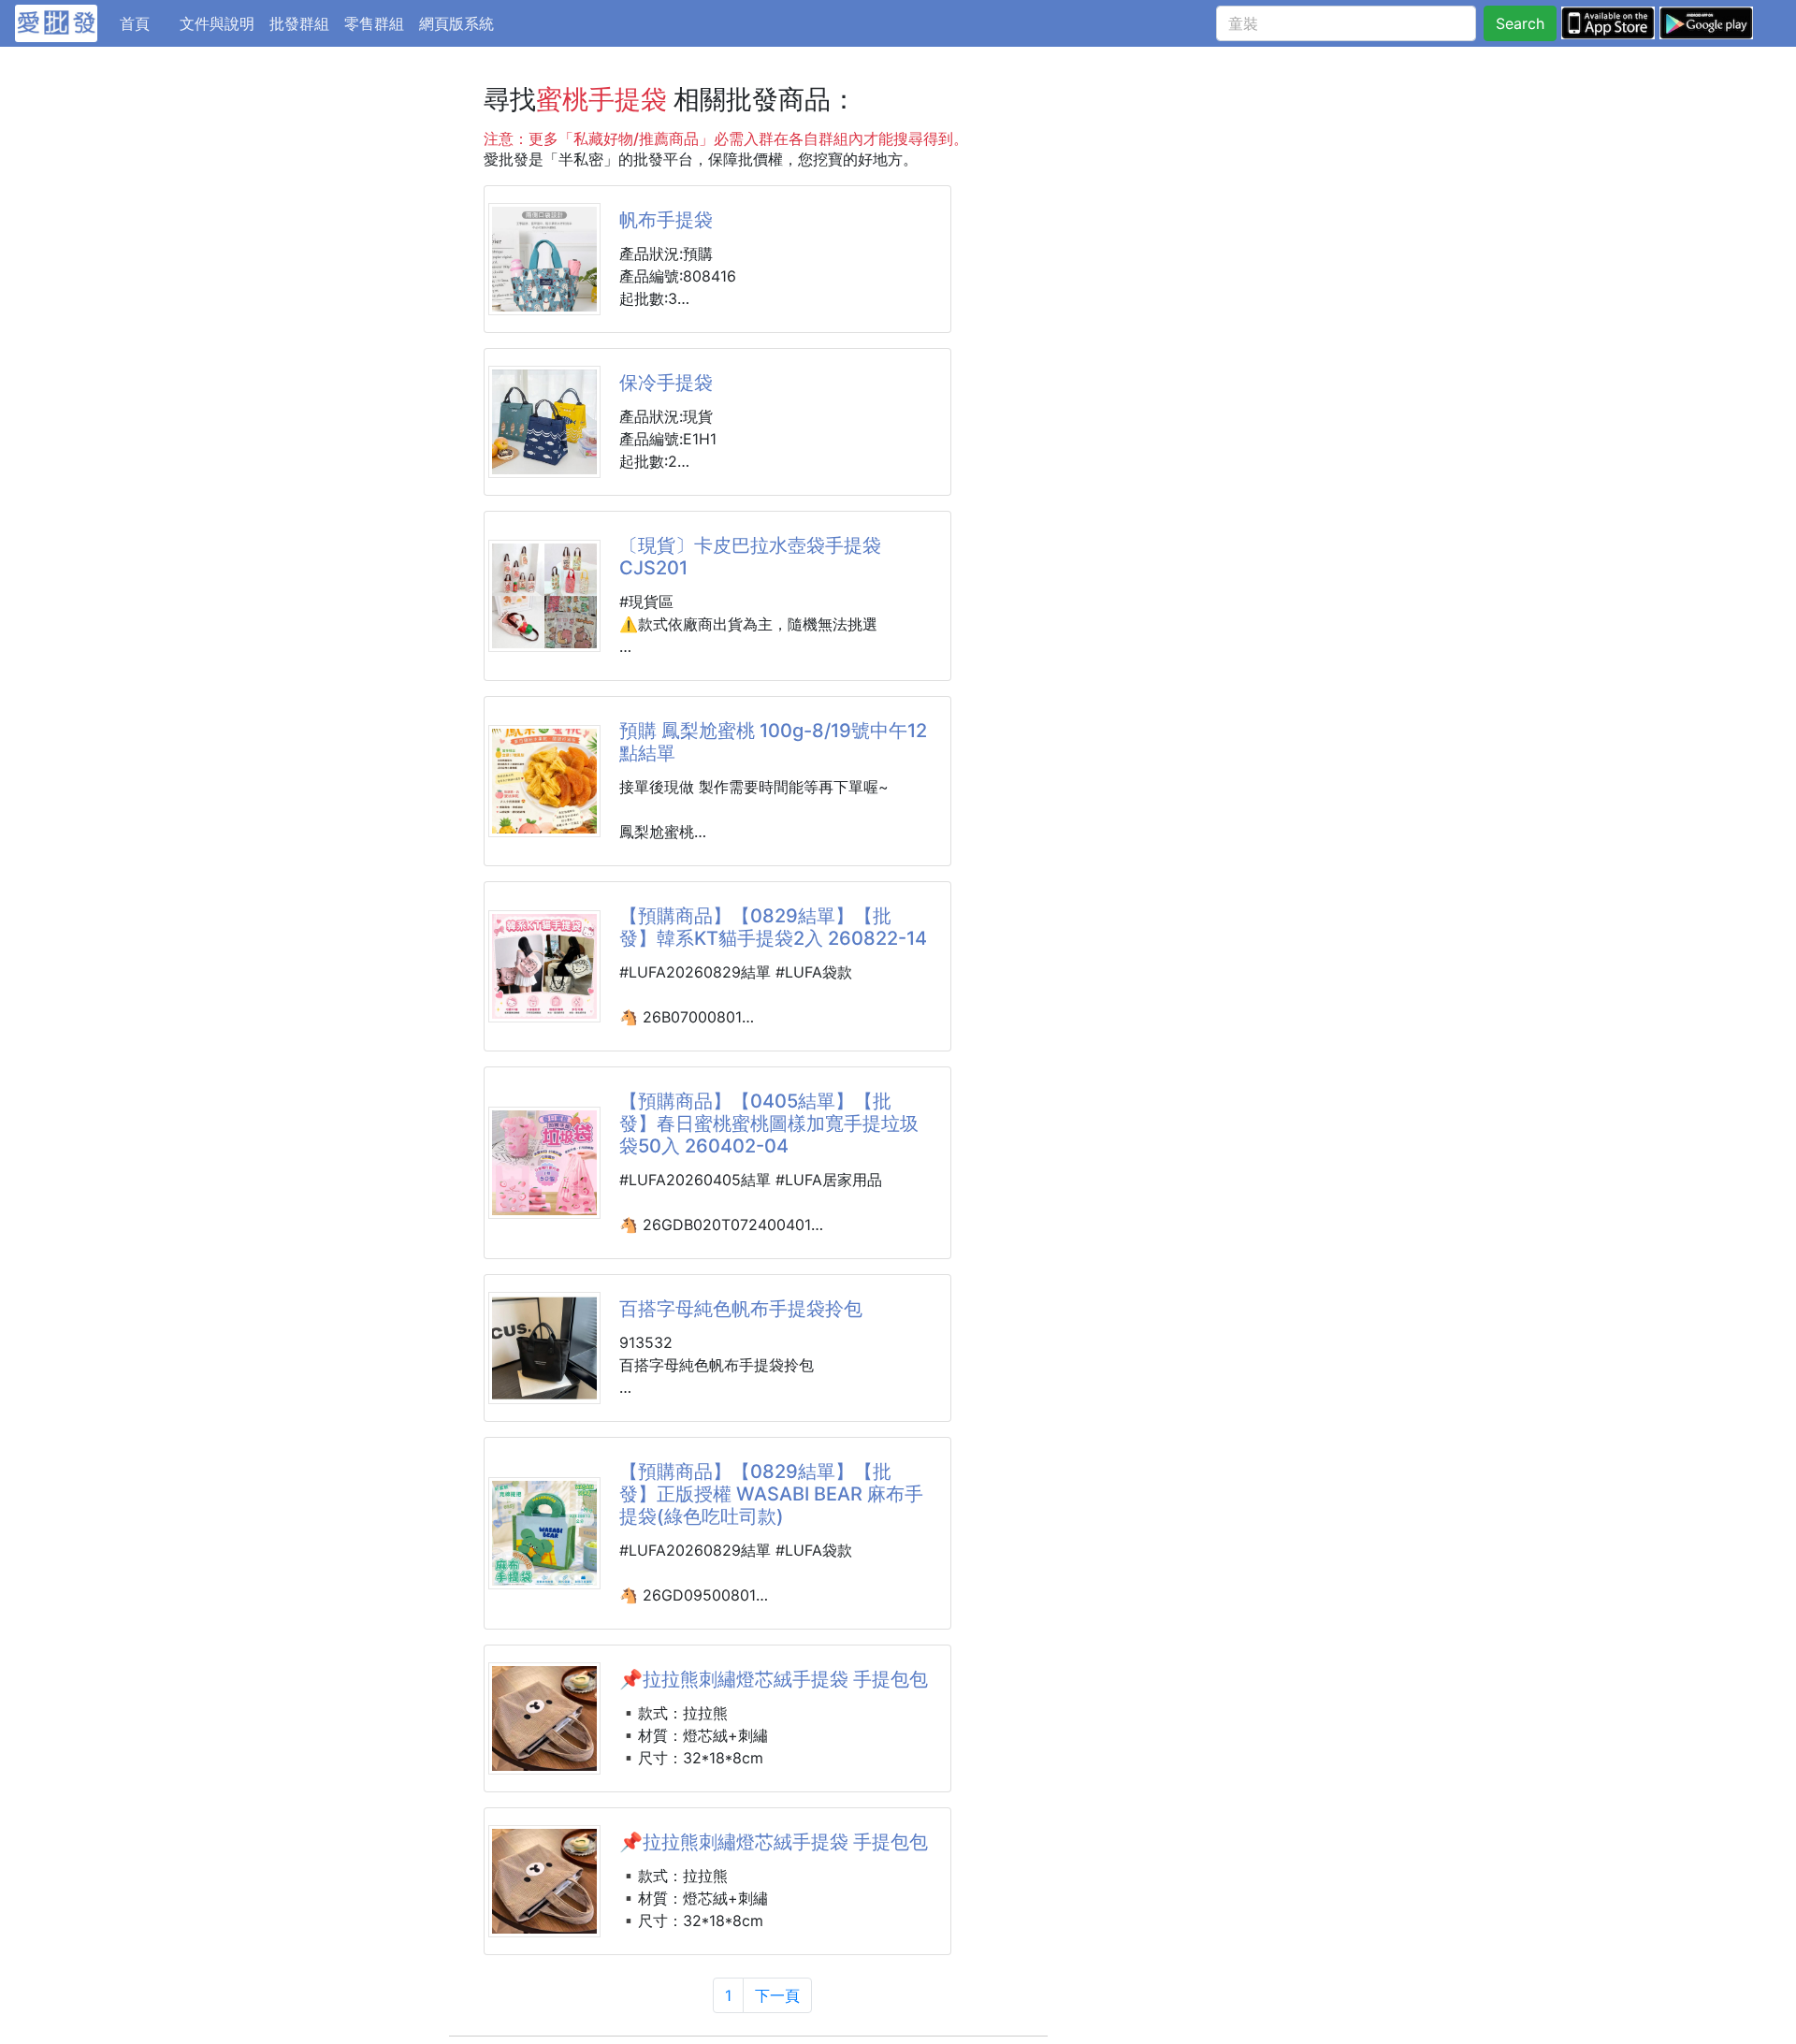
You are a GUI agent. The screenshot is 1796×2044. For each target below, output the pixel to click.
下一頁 (777, 1995)
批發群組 (299, 23)
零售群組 (374, 23)
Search (1520, 23)
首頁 (146, 23)
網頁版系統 (456, 23)
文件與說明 (217, 23)
